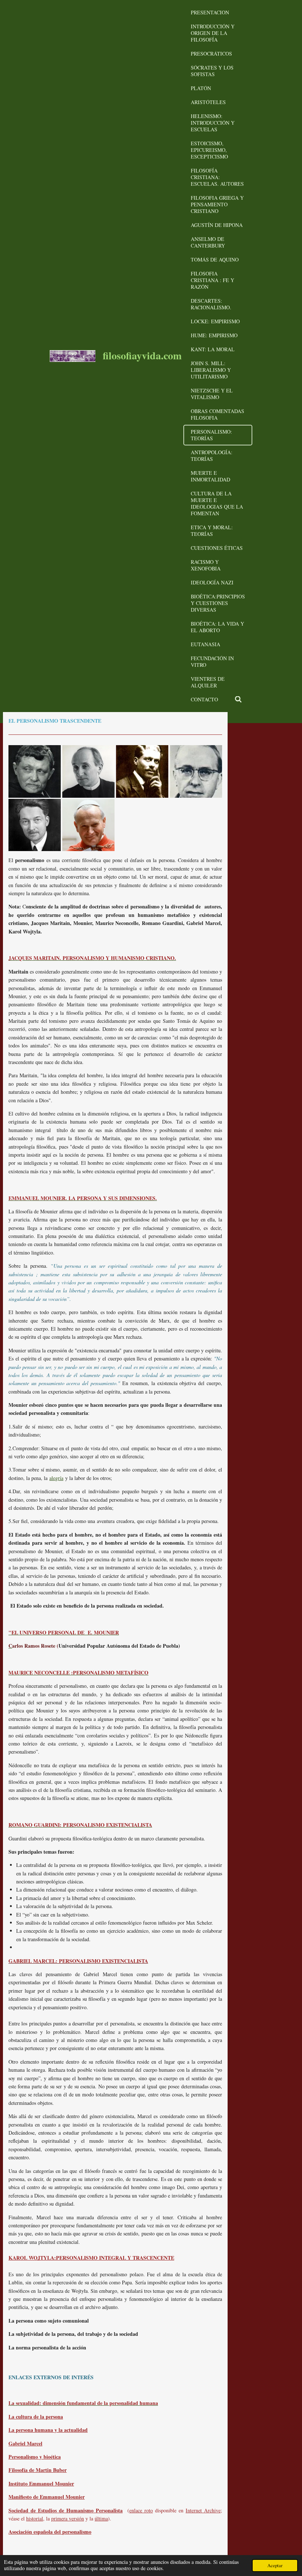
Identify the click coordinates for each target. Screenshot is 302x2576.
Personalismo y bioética (35, 2457)
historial (35, 2518)
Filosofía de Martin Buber (38, 2470)
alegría (56, 1478)
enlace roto (141, 2510)
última (101, 2518)
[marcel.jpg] (35, 771)
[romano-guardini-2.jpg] (88, 771)
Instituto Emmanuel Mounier (41, 2484)
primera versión (68, 2518)
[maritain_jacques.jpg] (35, 825)
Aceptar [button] (275, 2566)
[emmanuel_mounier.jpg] (142, 771)
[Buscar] (238, 700)
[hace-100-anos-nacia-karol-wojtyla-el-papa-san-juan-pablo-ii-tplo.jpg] (88, 825)
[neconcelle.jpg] (196, 771)
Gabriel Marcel (25, 2443)
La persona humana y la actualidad (48, 2430)
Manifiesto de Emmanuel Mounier (47, 2497)
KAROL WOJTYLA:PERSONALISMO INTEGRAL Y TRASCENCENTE (91, 2258)
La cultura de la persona (36, 2417)
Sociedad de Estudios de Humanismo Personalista (66, 2510)
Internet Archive (203, 2510)
